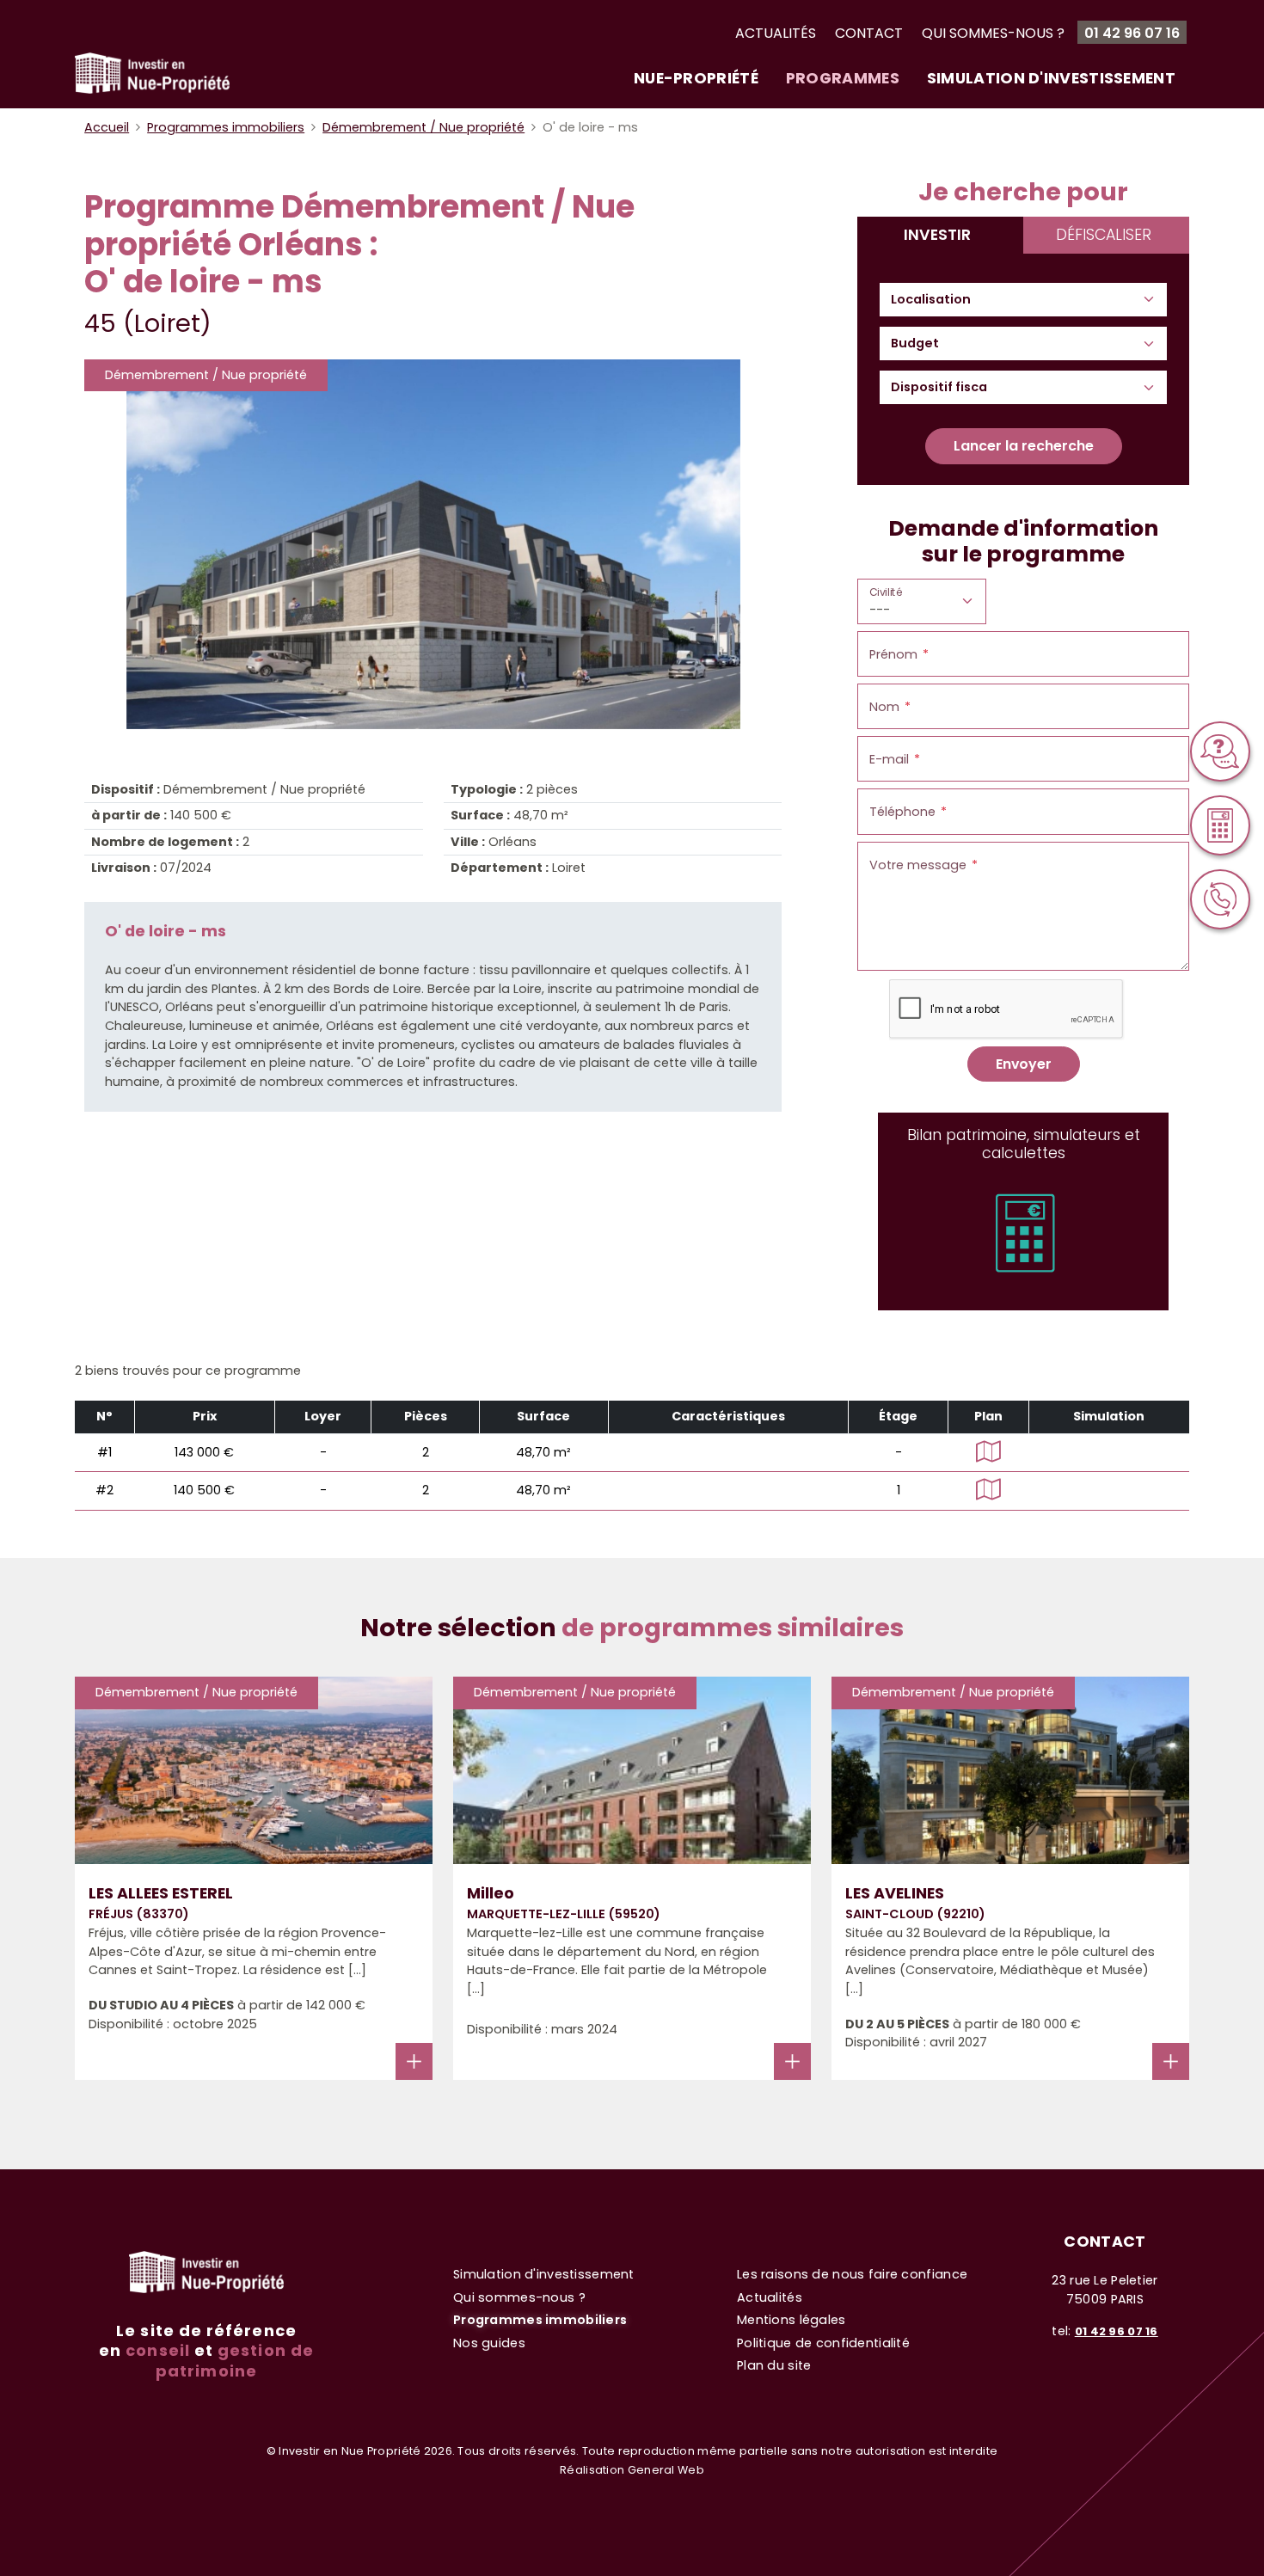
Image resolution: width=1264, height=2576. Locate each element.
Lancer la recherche (1024, 446)
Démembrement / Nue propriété (423, 127)
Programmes (843, 78)
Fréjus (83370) (139, 1914)
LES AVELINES (895, 1893)
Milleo (491, 1893)
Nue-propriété (696, 78)
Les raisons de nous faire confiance (852, 2274)
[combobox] (939, 300)
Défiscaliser (1104, 235)
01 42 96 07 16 (1132, 33)
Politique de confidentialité (823, 2343)
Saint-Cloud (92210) (915, 1914)
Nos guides (489, 2343)
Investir (937, 235)
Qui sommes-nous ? (993, 33)
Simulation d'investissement (1051, 78)
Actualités (776, 33)
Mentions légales (792, 2320)
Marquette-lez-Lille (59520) (564, 1914)
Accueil (107, 127)
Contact (869, 33)
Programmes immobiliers (226, 127)
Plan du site (774, 2365)
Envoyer (1024, 1064)
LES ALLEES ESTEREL (161, 1893)
